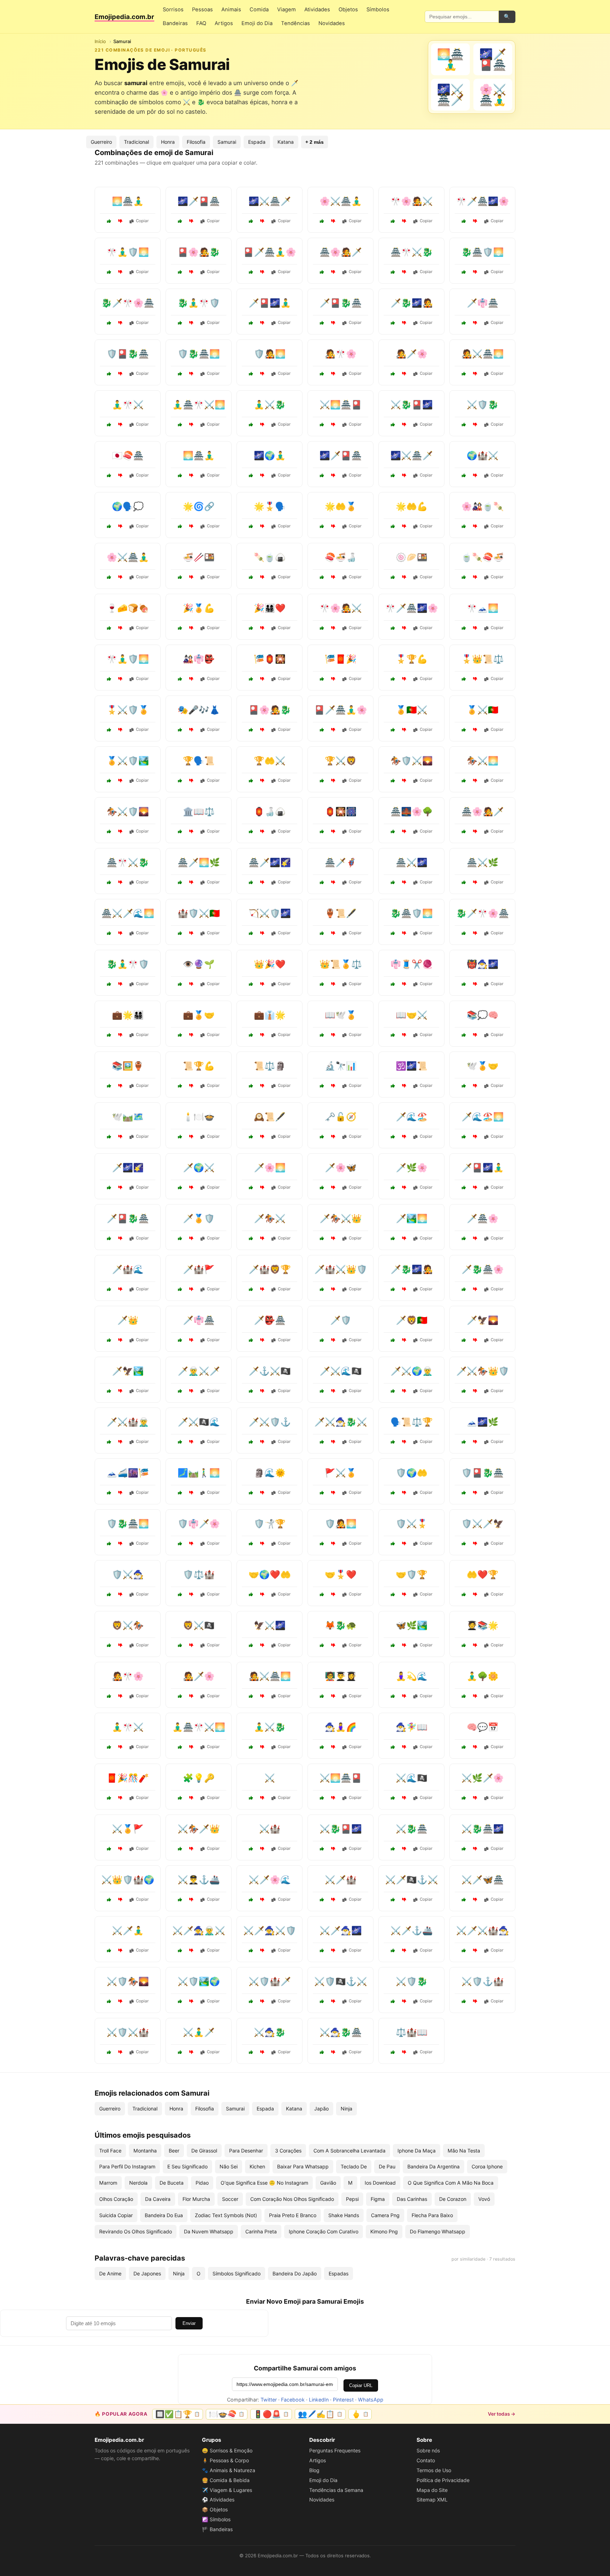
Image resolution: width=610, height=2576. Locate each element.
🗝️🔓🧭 (341, 1117)
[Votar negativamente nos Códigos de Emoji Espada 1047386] (475, 2001)
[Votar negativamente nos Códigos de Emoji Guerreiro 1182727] (333, 1900)
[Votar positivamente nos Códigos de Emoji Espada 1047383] (109, 1442)
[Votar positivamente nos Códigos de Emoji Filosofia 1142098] (180, 831)
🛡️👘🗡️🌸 (199, 1524)
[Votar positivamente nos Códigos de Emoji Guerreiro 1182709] (109, 831)
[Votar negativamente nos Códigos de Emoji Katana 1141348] (120, 1950)
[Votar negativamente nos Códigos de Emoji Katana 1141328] (191, 1544)
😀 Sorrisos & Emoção (227, 2450)
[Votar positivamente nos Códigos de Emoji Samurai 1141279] (393, 425)
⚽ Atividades (218, 2500)
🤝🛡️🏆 (412, 1574)
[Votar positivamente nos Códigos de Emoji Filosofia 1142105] (322, 1137)
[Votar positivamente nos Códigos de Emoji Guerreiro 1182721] (464, 781)
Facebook (293, 2400)
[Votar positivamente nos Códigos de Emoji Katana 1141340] (393, 1238)
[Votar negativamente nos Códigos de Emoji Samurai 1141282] (475, 272)
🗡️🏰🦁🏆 (270, 1269)
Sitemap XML (432, 2500)
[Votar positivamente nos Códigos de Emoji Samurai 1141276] (322, 221)
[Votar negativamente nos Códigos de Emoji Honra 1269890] (120, 1035)
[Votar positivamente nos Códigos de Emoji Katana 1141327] (393, 1137)
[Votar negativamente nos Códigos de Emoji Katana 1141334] (120, 933)
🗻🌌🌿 (483, 1422)
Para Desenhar (246, 2151)
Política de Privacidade (443, 2480)
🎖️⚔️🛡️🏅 (128, 710)
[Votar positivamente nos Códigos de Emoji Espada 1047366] (251, 1849)
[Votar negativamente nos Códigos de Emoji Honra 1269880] (262, 1594)
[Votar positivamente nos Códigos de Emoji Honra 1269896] (180, 1086)
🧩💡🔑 (199, 1778)
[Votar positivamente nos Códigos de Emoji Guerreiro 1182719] (109, 730)
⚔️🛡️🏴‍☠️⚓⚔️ (341, 1981)
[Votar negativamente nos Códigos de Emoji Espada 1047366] (262, 1849)
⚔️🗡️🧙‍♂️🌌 (341, 1930)
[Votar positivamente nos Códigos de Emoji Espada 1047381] (322, 1391)
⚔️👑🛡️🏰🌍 (128, 1880)
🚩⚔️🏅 (341, 1473)
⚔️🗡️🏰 (341, 1880)
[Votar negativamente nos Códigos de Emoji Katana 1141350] (475, 882)
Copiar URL (361, 2385)
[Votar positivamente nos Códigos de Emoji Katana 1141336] (464, 1798)
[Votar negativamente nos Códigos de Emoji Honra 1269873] (404, 730)
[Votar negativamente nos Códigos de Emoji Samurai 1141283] (191, 221)
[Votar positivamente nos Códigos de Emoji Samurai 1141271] (464, 374)
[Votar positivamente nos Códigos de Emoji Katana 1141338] (322, 882)
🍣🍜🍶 (341, 557)
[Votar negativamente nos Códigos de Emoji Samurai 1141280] (333, 272)
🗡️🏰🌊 (128, 1269)
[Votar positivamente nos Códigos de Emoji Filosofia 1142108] (393, 1086)
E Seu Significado (187, 2166)
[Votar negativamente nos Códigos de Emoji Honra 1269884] (404, 679)
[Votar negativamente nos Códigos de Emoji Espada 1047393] (475, 1391)
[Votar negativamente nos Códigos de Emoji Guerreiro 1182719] (120, 730)
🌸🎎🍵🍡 (483, 506)
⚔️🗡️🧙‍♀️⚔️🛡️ (270, 1930)
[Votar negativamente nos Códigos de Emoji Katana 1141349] (262, 1188)
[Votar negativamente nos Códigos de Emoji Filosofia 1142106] (120, 1086)
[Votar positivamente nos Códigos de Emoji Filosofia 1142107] (464, 1696)
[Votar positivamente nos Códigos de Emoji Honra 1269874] (393, 1594)
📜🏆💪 (199, 1066)
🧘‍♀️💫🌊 (412, 1676)
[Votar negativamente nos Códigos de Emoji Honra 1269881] (404, 1442)
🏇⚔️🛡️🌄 (128, 812)
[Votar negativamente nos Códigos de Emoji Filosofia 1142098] (191, 831)
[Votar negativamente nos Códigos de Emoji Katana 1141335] (262, 1340)
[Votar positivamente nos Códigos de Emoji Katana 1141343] (393, 1188)
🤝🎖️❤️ (341, 1574)
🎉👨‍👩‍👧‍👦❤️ (270, 608)
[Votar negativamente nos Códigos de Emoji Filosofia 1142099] (262, 1493)
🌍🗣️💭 (128, 506)
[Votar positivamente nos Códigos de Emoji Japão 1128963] (251, 679)
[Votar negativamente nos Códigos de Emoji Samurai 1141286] (262, 323)
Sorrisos (173, 10)
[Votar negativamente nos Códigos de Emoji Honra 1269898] (262, 984)
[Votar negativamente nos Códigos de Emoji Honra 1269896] (191, 1086)
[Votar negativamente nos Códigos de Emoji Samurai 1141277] (333, 323)
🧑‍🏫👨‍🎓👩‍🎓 (341, 1676)
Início (100, 41)
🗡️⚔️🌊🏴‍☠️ (341, 1371)
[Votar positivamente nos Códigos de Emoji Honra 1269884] (393, 679)
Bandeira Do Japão (295, 2273)
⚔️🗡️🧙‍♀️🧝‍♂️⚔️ (199, 1930)
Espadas (339, 2273)
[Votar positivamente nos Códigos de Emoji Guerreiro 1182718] (180, 1645)
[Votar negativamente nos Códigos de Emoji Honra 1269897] (404, 1493)
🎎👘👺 (199, 659)
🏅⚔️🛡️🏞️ (128, 761)
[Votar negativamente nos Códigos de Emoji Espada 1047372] (404, 1798)
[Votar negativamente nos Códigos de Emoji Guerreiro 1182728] (404, 1544)
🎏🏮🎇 (270, 659)
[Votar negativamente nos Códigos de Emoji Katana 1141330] (191, 882)
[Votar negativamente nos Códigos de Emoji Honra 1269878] (262, 628)
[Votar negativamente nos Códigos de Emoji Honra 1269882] (262, 1035)
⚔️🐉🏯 (412, 1829)
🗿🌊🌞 (270, 1473)
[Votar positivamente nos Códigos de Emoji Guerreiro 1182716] (109, 1289)
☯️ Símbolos (216, 2519)
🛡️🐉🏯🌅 (199, 354)
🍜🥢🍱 (199, 557)
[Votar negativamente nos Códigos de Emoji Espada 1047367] (120, 1340)
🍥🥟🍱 (412, 557)
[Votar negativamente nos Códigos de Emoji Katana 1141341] (262, 1900)
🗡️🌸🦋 (341, 1168)
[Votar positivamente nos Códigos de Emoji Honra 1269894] (322, 1594)
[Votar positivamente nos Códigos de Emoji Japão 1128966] (464, 984)
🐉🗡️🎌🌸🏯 (128, 303)
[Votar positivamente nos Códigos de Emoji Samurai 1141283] (180, 221)
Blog (314, 2470)
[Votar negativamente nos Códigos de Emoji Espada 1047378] (333, 2001)
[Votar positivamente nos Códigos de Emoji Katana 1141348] (109, 1950)
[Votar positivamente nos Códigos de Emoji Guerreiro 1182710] (251, 1544)
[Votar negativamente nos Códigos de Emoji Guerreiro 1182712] (120, 1391)
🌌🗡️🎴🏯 (199, 201)
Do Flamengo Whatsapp (438, 2231)
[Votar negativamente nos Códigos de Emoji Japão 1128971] (475, 1442)
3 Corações (288, 2151)
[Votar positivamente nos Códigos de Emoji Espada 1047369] (251, 1238)
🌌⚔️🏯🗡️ (270, 201)
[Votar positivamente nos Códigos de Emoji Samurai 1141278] (109, 272)
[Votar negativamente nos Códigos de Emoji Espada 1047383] (120, 1442)
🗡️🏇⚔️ (270, 1218)
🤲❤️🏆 (483, 1574)
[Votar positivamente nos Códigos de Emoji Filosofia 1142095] (251, 1137)
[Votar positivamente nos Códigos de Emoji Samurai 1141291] (251, 221)
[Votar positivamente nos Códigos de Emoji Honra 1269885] (464, 475)
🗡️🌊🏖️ (412, 1117)
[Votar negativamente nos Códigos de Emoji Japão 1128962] (333, 1645)
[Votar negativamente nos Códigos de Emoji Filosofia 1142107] (475, 1696)
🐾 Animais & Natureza (229, 2470)
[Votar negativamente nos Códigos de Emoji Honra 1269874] (404, 1594)
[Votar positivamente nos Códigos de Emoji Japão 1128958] (180, 1493)
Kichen (257, 2166)
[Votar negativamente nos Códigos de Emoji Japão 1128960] (262, 831)
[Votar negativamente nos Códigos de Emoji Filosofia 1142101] (191, 526)
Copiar (142, 221)
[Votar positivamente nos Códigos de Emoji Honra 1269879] (322, 1035)
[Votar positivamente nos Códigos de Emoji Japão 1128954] (109, 1493)
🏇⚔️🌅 (483, 761)
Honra (168, 142)
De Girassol (204, 2151)
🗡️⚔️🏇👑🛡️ (483, 1371)
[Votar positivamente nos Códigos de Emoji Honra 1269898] (251, 984)
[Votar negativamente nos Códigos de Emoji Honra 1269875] (475, 679)
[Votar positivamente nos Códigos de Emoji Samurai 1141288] (393, 374)
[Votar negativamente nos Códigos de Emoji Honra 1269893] (191, 781)
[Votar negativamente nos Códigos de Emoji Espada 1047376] (191, 1900)
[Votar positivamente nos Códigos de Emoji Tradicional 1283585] (180, 1137)
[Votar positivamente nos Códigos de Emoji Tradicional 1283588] (393, 1747)
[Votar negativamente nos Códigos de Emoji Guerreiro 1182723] (262, 1289)
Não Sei (229, 2166)
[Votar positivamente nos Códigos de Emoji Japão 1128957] (393, 1645)
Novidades (332, 23)
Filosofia (196, 142)
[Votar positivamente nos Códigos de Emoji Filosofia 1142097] (180, 984)
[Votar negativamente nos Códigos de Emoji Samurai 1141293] (191, 425)
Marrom (108, 2183)
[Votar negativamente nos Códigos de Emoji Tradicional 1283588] (404, 1747)
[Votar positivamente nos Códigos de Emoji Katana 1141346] (393, 882)
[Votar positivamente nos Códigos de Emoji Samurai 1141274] (464, 221)
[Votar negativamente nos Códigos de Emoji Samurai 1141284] (404, 221)
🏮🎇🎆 (341, 812)
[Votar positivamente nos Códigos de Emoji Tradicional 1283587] (322, 933)
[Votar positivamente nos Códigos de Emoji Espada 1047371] (180, 1391)
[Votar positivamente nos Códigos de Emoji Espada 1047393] (464, 1391)
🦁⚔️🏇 (128, 1625)
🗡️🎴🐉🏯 (341, 303)
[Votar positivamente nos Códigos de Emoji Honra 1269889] (393, 1035)
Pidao (202, 2183)
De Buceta (172, 2183)
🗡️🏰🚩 (199, 1269)
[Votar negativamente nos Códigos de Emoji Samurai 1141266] (333, 374)
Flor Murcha (196, 2199)
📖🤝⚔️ (412, 1015)
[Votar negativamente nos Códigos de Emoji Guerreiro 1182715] (262, 933)
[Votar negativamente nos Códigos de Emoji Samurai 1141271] (475, 374)
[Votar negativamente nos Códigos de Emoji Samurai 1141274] (475, 221)
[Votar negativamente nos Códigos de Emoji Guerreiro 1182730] (191, 1238)
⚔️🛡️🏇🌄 (128, 1981)
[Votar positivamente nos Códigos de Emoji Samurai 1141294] (109, 374)
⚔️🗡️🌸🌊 (270, 1880)
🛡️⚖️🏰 (199, 1574)
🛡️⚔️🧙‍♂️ (128, 1574)
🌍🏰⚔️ (483, 455)
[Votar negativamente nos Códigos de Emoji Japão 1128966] (475, 984)
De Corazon (453, 2199)
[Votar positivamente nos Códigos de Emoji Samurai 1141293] (180, 425)
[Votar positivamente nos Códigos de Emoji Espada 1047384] (393, 1950)
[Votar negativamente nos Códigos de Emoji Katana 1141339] (333, 1950)
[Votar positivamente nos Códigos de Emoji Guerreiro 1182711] (109, 1900)
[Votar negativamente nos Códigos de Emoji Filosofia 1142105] (333, 1137)
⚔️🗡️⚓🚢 (412, 1930)
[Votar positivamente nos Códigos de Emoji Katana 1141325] (464, 1238)
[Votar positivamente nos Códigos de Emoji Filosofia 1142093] (464, 1035)
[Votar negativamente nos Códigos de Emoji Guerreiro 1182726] (404, 781)
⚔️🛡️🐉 (483, 405)
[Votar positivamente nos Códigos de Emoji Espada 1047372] (393, 1798)
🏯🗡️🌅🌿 (199, 862)
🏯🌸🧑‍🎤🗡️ (341, 252)
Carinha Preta (261, 2231)
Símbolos (378, 10)
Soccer (230, 2199)
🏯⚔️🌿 (483, 862)
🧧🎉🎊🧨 (128, 1778)
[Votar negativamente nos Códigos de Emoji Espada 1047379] (333, 1238)
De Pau (387, 2166)
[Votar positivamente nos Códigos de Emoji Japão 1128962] (322, 1645)
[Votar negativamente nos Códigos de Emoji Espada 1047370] (120, 2052)
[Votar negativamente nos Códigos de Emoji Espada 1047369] (262, 1238)
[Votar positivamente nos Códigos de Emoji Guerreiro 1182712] (109, 1391)
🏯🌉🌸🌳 (412, 812)
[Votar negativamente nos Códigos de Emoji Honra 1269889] (404, 1035)
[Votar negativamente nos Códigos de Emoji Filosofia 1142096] (191, 1798)
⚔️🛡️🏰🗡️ (270, 1981)
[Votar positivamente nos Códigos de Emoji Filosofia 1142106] (109, 1086)
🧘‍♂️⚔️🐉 (270, 405)
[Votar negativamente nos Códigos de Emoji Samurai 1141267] (475, 425)
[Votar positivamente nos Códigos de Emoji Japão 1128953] (464, 526)
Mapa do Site (432, 2490)
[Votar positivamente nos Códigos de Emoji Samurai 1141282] (464, 272)
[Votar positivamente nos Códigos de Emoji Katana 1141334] (109, 933)
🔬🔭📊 (341, 1066)
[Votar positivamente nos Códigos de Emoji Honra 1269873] (393, 730)
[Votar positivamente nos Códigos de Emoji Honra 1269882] (251, 1035)
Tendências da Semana (336, 2490)
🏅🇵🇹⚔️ (412, 710)
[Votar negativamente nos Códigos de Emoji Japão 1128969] (333, 577)
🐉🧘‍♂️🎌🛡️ (199, 303)
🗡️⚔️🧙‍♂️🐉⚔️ (341, 1422)
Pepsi (352, 2199)
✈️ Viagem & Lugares (227, 2490)
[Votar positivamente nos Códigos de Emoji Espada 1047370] (109, 2052)
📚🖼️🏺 (128, 1066)
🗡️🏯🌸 (483, 1218)
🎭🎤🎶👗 (199, 710)
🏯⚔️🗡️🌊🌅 (128, 913)
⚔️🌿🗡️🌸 (483, 1778)
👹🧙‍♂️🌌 (483, 964)
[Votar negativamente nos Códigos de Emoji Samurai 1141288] (404, 374)
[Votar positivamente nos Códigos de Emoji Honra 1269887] (464, 1594)
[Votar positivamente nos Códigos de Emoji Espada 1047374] (180, 1950)
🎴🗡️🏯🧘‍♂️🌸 (270, 252)
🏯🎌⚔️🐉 (412, 252)
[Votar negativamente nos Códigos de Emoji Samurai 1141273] (262, 425)
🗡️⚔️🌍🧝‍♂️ (412, 1371)
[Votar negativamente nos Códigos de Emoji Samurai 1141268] (120, 221)
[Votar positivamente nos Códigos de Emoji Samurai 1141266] (322, 374)
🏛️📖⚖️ (199, 812)
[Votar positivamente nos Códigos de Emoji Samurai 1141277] (322, 323)
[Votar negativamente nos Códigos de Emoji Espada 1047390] (262, 2001)
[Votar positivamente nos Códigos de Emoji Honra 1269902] (251, 781)
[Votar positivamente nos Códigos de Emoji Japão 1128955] (180, 577)
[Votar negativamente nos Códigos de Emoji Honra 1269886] (333, 984)
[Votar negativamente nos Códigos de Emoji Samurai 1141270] (262, 272)
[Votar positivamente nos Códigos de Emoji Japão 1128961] (393, 831)
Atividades (317, 10)
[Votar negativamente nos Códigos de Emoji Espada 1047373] (262, 1442)
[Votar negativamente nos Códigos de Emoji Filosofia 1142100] (333, 1747)
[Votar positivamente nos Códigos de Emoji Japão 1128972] (251, 577)
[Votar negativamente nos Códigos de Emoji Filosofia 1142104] (475, 1747)
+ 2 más (315, 142)
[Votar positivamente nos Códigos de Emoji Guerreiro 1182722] (180, 2001)
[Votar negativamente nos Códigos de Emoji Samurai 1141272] (120, 323)
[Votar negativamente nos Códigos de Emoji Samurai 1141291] (262, 221)
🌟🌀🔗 (199, 506)
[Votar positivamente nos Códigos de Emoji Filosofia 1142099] (251, 1493)
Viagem (286, 10)
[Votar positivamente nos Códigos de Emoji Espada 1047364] (251, 1798)
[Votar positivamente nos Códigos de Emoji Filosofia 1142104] (464, 1747)
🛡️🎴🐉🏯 (128, 354)
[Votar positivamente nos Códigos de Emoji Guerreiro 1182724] (109, 1849)
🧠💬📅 (483, 1727)
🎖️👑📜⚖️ (483, 659)
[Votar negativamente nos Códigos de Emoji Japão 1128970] (333, 679)
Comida (259, 10)
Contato (426, 2460)
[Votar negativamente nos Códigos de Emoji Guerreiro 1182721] (475, 781)
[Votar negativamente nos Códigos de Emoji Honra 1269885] (475, 475)
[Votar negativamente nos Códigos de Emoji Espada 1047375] (333, 1289)
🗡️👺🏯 (270, 1320)
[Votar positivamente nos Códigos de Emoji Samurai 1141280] (322, 272)
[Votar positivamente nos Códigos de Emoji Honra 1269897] (393, 1493)
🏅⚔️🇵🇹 (483, 710)
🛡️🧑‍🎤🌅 (270, 354)
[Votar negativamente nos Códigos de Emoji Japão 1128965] (475, 628)
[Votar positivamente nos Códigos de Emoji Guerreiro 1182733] (180, 1289)
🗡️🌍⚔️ (199, 1168)
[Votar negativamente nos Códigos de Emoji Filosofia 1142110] (475, 1645)
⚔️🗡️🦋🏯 (483, 1880)
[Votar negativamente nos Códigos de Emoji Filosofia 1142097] (191, 984)
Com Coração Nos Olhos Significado (292, 2199)
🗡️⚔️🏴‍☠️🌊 (199, 1422)
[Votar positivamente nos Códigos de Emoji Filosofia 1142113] (322, 1086)
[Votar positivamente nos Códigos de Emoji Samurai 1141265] (464, 323)
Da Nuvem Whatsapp (209, 2231)
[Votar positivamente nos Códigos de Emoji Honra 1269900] (180, 1035)
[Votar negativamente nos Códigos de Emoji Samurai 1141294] (120, 374)
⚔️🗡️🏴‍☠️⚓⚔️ (412, 1880)
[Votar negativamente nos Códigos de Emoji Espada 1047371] (191, 1391)
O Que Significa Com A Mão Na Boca (451, 2183)
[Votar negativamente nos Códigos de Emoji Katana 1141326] (475, 1849)
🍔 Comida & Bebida (226, 2480)
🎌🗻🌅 (483, 608)
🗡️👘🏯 (483, 303)
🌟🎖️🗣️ (270, 506)
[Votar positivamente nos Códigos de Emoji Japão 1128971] (464, 1442)
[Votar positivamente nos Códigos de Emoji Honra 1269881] (393, 1442)
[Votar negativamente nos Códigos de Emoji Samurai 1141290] (191, 323)
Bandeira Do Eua (164, 2215)
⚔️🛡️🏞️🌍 (199, 1981)
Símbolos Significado (237, 2273)
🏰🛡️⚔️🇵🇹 (199, 913)
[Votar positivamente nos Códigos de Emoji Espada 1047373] (251, 1442)
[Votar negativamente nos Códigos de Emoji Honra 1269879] (333, 1035)
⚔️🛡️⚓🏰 (483, 1981)
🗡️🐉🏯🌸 (483, 1269)
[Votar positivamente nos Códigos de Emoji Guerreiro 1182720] (464, 1544)
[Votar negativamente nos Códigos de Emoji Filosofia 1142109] (120, 526)
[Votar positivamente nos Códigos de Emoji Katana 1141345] (464, 1137)
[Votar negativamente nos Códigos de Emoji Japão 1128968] (191, 679)
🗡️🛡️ (341, 1320)
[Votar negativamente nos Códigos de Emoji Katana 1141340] (404, 1238)
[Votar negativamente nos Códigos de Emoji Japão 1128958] (191, 1493)
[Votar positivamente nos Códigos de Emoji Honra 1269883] (464, 1086)
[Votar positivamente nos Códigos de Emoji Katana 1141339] (322, 1950)
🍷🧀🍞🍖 (128, 608)
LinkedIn (319, 2400)
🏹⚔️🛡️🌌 (270, 913)
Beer (174, 2151)
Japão (321, 2109)
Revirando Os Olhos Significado (136, 2231)
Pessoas (202, 10)
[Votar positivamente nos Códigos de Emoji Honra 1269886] (322, 984)
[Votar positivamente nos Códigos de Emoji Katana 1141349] (251, 1188)
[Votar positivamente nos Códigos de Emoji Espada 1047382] (251, 1950)
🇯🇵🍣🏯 (128, 455)
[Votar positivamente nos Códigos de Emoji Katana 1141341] (251, 1900)
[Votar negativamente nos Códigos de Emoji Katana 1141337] (475, 1340)
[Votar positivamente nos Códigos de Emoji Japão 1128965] (464, 628)
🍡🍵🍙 (270, 557)
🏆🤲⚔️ (270, 761)
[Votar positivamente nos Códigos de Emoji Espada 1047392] (393, 1900)
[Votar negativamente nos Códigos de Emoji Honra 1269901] (262, 526)
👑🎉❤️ (270, 964)
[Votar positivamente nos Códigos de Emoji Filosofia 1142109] (109, 526)
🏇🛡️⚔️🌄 (412, 761)
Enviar (189, 2323)
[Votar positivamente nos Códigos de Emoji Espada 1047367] (109, 1340)
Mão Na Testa (464, 2151)
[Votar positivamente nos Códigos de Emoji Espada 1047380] (464, 1950)
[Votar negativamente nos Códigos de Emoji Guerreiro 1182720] (475, 1544)
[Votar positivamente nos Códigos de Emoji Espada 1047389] (251, 1391)
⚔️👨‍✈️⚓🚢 (199, 1880)
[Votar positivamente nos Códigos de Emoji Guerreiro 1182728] (393, 1544)
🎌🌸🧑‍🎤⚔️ (412, 201)
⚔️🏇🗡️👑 (199, 1829)
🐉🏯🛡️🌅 (483, 252)
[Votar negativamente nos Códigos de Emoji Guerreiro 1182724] (120, 1849)
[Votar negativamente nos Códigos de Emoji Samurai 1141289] (333, 425)
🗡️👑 (128, 1320)
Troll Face (110, 2151)
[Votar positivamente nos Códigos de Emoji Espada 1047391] (393, 1391)
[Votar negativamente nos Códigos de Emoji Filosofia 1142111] (262, 1086)
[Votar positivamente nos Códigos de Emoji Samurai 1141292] (180, 272)
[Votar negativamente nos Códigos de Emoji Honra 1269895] (475, 730)
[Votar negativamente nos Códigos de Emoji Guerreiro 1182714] (120, 1594)
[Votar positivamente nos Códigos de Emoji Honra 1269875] (464, 679)
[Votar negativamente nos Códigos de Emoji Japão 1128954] (120, 1493)
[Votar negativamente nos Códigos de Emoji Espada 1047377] (191, 1188)
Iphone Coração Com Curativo (324, 2231)
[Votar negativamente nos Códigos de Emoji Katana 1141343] (404, 1188)
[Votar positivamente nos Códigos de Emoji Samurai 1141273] (251, 425)
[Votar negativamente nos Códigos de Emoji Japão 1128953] (475, 526)
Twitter (269, 2400)
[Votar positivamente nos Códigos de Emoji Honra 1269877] (180, 933)
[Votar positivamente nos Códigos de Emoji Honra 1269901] (251, 526)
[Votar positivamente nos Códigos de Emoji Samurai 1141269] (393, 323)
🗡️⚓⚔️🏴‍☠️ (270, 1371)
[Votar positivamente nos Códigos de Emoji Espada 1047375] (322, 1289)
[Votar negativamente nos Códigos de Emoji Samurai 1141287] (404, 272)
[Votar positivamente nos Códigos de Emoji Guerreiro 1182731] (109, 1645)
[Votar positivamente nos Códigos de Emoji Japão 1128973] (322, 831)
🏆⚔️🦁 (341, 761)
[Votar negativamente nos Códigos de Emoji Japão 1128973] (333, 831)
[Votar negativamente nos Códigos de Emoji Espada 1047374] (191, 1950)
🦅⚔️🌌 (270, 1625)
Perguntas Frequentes (335, 2450)
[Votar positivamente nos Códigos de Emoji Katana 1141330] (180, 882)
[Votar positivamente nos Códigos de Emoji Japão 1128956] (109, 1798)
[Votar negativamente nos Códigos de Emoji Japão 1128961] (404, 831)
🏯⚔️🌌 (412, 862)
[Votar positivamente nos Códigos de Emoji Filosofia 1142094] (251, 475)
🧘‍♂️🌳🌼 (483, 1676)
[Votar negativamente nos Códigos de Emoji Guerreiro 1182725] (262, 1645)
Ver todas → (502, 2414)
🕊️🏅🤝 (483, 1066)
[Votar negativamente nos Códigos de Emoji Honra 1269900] (191, 1035)
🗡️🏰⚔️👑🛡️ (341, 1269)
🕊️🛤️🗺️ (128, 1117)
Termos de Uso (434, 2470)
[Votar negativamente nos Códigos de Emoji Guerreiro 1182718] (191, 1645)
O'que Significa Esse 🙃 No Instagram (264, 2183)
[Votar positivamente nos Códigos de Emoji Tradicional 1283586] (180, 730)
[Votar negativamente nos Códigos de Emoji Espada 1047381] (333, 1391)
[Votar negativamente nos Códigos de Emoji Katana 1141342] (262, 882)
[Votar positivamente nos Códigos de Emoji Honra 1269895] (464, 730)
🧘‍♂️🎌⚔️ (128, 405)
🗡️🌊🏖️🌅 (483, 1117)
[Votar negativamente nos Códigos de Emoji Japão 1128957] (404, 1645)
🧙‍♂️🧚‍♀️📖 (412, 1727)
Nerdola (138, 2183)
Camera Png (385, 2215)
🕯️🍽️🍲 (199, 1117)
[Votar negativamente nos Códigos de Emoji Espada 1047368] (262, 2052)
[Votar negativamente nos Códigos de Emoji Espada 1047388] (191, 1849)
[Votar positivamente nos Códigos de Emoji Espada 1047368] (251, 2052)
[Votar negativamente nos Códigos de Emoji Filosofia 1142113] (333, 1086)
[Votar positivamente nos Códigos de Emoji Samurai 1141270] (251, 272)
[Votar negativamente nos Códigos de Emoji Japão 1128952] (120, 475)
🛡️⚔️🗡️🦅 (483, 1524)
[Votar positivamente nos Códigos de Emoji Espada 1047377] (180, 1188)
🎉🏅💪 (199, 608)
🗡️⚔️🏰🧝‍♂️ (128, 1422)
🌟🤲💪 (412, 506)
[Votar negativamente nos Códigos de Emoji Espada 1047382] (262, 1950)
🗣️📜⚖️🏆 (412, 1422)
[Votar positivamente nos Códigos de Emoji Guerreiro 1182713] (322, 1493)
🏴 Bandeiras (217, 2529)
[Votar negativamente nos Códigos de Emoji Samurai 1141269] (404, 323)
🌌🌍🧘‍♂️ (270, 455)
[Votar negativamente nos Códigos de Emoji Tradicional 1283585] (191, 1137)
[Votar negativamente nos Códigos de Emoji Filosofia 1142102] (333, 1696)
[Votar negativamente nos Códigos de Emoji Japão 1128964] (475, 577)
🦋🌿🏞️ (412, 1625)
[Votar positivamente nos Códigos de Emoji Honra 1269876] (393, 526)
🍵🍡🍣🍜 (483, 557)
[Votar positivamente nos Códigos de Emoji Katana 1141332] (322, 2052)
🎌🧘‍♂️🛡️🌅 (128, 252)
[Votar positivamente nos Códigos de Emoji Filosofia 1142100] (322, 1747)
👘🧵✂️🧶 (412, 964)
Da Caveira (158, 2199)
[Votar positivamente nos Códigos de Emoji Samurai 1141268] (109, 221)
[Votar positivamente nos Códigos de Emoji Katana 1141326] (464, 1849)
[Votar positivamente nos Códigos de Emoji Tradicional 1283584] (109, 628)
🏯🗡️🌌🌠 (270, 862)
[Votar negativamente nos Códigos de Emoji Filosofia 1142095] (262, 1137)
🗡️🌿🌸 (412, 1168)
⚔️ (270, 1778)
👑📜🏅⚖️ (341, 964)
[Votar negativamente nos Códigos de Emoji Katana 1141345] (475, 1137)
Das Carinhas (412, 2199)
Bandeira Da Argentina (433, 2166)
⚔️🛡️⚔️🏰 (128, 2032)
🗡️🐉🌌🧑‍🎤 (412, 303)
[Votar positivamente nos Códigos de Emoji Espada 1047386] (464, 2001)
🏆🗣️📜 (199, 761)
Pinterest (343, 2400)
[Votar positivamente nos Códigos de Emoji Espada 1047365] (322, 1340)
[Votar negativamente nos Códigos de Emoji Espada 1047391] (404, 1391)
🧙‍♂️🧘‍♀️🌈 (341, 1727)
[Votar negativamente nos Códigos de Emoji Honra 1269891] (191, 1594)
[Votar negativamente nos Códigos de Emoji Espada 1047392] (404, 1900)
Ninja (346, 2109)
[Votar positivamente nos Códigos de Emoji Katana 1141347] (464, 1289)
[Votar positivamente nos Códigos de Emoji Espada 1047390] (251, 2001)
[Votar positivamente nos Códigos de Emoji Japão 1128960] (251, 831)
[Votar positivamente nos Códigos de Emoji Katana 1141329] (180, 2052)
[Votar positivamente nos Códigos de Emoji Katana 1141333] (322, 1188)
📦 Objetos (215, 2509)
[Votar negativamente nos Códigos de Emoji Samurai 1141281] (120, 425)
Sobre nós (428, 2450)
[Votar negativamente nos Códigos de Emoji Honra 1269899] (404, 2052)
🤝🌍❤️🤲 (270, 1574)
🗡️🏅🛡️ (199, 1218)
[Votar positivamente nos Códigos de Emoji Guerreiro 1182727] (322, 1900)
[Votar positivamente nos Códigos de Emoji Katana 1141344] (464, 1900)
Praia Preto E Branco (293, 2215)
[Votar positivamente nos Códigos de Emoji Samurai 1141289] (322, 425)
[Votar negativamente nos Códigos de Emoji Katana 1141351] (404, 1849)
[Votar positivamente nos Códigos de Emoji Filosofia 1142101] (180, 526)
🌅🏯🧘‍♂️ (128, 201)
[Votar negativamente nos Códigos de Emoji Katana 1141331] (120, 1188)
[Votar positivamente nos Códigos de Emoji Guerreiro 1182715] (251, 933)
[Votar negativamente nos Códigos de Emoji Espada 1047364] (262, 1798)
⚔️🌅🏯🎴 (341, 405)
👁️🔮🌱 (199, 964)
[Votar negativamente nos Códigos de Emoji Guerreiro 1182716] (120, 1289)
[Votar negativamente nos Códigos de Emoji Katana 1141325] (475, 1238)
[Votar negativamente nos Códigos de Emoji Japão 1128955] (191, 577)
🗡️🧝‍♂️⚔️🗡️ (199, 1371)
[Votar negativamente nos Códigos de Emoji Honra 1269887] (475, 1594)
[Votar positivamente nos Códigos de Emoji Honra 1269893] (180, 781)
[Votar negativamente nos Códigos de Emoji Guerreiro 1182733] (191, 1289)
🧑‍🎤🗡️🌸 (412, 354)
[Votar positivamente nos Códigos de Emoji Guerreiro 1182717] (109, 2001)
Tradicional (136, 142)
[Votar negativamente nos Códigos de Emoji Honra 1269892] (333, 526)
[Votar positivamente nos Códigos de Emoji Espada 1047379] (322, 1238)
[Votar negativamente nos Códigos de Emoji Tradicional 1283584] (120, 628)
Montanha (145, 2151)
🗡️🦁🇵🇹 (412, 1320)
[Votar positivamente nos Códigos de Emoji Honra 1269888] (180, 628)
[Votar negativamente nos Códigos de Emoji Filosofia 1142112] (404, 1696)
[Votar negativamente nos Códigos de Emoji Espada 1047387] (333, 1442)
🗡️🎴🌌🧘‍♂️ (270, 303)
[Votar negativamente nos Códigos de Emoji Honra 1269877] (191, 933)
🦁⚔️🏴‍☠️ (199, 1625)
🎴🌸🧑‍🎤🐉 (199, 252)
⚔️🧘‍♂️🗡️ (199, 2032)
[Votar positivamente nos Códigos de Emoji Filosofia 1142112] (393, 1696)
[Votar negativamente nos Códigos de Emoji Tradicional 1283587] (333, 933)
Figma (378, 2199)
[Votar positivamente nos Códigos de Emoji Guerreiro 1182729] (322, 781)
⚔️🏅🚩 (128, 1829)
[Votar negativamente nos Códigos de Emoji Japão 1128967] (404, 577)
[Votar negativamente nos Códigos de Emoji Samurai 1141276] (333, 221)
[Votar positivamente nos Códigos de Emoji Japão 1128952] (109, 475)
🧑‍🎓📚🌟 (483, 1625)
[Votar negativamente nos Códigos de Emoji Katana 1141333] (333, 1188)
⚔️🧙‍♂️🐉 (270, 2032)
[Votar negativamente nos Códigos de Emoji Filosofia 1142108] (404, 1086)
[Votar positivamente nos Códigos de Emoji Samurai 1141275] (251, 374)
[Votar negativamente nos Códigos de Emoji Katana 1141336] (475, 1798)
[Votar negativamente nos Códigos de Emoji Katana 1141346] (404, 882)
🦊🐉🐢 (341, 1625)
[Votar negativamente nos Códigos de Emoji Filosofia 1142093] (475, 1035)
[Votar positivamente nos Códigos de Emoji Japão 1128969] (322, 577)
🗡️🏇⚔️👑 (341, 1218)
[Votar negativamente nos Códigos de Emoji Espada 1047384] (404, 1950)
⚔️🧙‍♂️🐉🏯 (341, 2032)
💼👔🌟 (270, 1015)
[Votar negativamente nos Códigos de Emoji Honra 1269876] (404, 526)
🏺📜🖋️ (341, 913)
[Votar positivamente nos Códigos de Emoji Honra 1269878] (251, 628)
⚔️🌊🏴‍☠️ (412, 1778)
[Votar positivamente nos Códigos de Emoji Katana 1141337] (464, 1340)
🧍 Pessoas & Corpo (225, 2460)
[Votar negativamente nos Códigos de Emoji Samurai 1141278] (120, 272)
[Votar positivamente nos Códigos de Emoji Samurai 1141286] (251, 323)
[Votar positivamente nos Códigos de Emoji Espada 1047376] (180, 1900)
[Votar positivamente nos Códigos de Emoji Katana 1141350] (464, 882)
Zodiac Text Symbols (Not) (226, 2215)
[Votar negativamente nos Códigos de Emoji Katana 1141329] (191, 2052)
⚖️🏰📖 (412, 2032)
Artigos (224, 23)
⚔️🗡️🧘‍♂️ (128, 1930)
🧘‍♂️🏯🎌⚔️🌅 (199, 405)
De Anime (110, 2273)
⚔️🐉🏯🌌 (483, 1829)
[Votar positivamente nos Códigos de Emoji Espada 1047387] (322, 1442)
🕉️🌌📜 (412, 1066)
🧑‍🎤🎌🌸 (341, 354)
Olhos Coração (116, 2199)
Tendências (295, 23)
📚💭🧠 (483, 1015)
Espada (257, 142)
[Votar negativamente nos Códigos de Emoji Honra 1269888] (191, 628)
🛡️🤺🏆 (270, 1524)
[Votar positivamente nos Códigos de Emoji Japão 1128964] (464, 577)
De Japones (147, 2273)
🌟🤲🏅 (341, 506)
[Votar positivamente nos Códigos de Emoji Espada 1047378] (322, 2001)
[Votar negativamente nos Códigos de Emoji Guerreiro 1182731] (120, 1645)
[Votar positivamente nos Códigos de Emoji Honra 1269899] (393, 2052)
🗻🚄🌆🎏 (128, 1473)
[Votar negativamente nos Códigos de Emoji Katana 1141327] (404, 1137)
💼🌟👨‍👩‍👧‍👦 (128, 1015)
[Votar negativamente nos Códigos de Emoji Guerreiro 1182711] (120, 1900)
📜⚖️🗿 (270, 1066)
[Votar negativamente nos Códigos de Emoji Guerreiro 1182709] (120, 831)
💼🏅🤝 (199, 1015)
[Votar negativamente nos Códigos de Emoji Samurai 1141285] (191, 374)
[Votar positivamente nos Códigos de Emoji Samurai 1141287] (393, 272)
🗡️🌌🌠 (128, 1168)
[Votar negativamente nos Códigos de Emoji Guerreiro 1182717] (120, 2001)
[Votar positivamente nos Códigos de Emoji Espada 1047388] (180, 1849)
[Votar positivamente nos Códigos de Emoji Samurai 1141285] (180, 374)
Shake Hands (344, 2215)
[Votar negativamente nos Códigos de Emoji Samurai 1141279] (404, 425)
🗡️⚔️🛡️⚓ (270, 1422)
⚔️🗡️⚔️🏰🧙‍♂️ (483, 1930)
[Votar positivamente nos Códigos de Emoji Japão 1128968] (180, 679)
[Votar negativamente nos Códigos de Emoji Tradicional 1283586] (191, 730)
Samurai (227, 142)
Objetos (348, 10)
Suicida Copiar (116, 2215)
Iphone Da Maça (417, 2151)
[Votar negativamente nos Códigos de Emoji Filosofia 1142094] (262, 475)
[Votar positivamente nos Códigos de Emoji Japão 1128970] (322, 679)
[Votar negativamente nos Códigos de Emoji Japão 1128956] (120, 1798)
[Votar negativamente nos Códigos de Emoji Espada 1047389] (262, 1391)
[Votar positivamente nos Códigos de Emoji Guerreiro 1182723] (251, 1289)
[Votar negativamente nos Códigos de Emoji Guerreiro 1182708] (404, 1340)
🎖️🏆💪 (412, 659)
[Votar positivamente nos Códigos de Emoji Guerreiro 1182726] (393, 781)
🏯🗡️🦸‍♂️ (341, 862)
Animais (231, 10)
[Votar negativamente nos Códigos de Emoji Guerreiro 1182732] (120, 781)
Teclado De (354, 2166)
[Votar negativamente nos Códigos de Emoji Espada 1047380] (475, 1950)
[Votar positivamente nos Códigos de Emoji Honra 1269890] (109, 1035)
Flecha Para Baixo (432, 2215)
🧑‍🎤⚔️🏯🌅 (483, 354)
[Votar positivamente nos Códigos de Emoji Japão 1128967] (393, 577)
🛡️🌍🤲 (412, 1473)
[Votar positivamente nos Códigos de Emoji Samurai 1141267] (464, 425)
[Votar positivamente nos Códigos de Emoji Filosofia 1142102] (322, 1696)
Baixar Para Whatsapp (303, 2166)
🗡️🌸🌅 (270, 1168)
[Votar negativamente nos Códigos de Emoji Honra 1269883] (475, 1086)
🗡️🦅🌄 (483, 1320)
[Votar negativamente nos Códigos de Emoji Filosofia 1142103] (120, 1137)
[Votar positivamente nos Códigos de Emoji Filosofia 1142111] (251, 1086)
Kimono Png (384, 2231)
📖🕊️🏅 (341, 1015)
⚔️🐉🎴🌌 (412, 405)
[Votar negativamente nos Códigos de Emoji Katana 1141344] (475, 1900)
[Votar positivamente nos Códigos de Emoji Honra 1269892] (322, 526)
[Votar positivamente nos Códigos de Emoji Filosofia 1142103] (109, 1137)
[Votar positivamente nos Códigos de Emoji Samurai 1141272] (109, 323)
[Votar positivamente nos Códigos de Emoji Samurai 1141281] (109, 425)
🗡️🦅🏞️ (128, 1371)
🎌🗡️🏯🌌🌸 (483, 201)
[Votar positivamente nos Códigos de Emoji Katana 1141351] (393, 1849)
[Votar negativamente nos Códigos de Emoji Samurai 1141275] (262, 374)
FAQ (201, 23)
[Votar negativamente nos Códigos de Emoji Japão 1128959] (404, 984)
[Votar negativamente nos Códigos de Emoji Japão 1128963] (262, 679)
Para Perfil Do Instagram (127, 2166)
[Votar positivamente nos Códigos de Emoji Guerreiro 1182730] (180, 1238)
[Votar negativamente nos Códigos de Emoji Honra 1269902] (262, 781)
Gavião (328, 2183)
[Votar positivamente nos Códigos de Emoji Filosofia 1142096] (180, 1798)
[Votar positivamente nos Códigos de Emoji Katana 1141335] (251, 1340)
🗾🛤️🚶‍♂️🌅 (199, 1473)
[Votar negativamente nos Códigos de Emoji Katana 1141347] (475, 1289)
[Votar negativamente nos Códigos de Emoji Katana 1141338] (333, 882)
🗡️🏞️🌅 (412, 1218)
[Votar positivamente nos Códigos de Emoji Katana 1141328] (180, 1544)
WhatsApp (371, 2400)
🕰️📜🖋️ (270, 1117)
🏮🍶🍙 (270, 812)
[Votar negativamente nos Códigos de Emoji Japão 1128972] (262, 577)
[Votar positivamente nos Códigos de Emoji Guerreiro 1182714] (109, 1594)
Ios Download (380, 2183)
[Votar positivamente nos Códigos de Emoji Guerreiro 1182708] (393, 1340)
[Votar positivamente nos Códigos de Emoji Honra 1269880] (251, 1594)
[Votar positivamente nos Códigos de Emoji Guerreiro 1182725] (251, 1645)
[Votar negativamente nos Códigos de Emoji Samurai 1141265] (475, 323)
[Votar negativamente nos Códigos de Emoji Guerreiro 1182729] (333, 781)
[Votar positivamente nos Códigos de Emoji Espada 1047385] (180, 1442)
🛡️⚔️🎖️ (412, 1524)
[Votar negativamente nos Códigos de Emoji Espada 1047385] (191, 1442)
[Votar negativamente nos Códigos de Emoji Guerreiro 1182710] (262, 1544)
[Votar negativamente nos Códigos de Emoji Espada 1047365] (333, 1340)
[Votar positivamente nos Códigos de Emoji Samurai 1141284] (393, 221)
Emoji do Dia (257, 23)
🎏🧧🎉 (341, 659)
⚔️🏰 (270, 1829)
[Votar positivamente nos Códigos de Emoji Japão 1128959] (393, 984)
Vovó (484, 2199)
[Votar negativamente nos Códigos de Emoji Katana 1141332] (333, 2052)
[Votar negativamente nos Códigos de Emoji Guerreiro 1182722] (191, 2001)
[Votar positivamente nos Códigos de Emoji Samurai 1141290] (180, 323)
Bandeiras (175, 23)
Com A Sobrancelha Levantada (349, 2151)
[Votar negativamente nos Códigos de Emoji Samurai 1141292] (191, 272)
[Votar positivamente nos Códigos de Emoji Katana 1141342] (251, 882)
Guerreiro (101, 142)
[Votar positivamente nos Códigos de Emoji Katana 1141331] (109, 1188)
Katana (286, 142)
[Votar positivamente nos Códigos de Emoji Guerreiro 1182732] (109, 781)
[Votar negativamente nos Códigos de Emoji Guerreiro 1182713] (333, 1493)
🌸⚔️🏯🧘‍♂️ (341, 201)
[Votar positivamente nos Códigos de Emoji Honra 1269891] (180, 1594)
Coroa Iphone (487, 2166)
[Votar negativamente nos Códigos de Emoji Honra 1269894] (333, 1594)
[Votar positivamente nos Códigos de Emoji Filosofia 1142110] (464, 1645)
